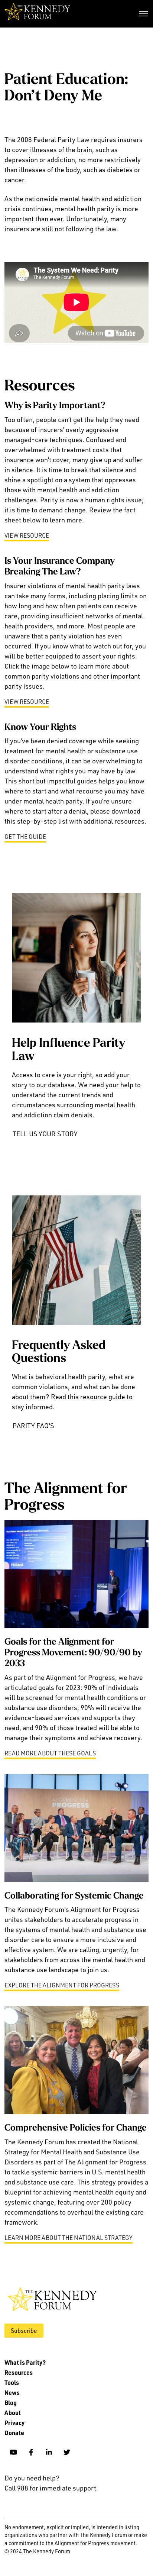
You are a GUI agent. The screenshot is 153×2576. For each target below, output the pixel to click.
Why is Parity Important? (55, 406)
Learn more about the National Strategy (69, 2238)
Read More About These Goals (50, 1753)
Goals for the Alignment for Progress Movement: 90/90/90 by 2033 (73, 1653)
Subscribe (24, 2331)
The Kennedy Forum (37, 14)
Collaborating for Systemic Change (74, 1896)
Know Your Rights (40, 728)
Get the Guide (25, 837)
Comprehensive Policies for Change (76, 2128)
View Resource (27, 535)
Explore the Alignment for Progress (62, 1985)
